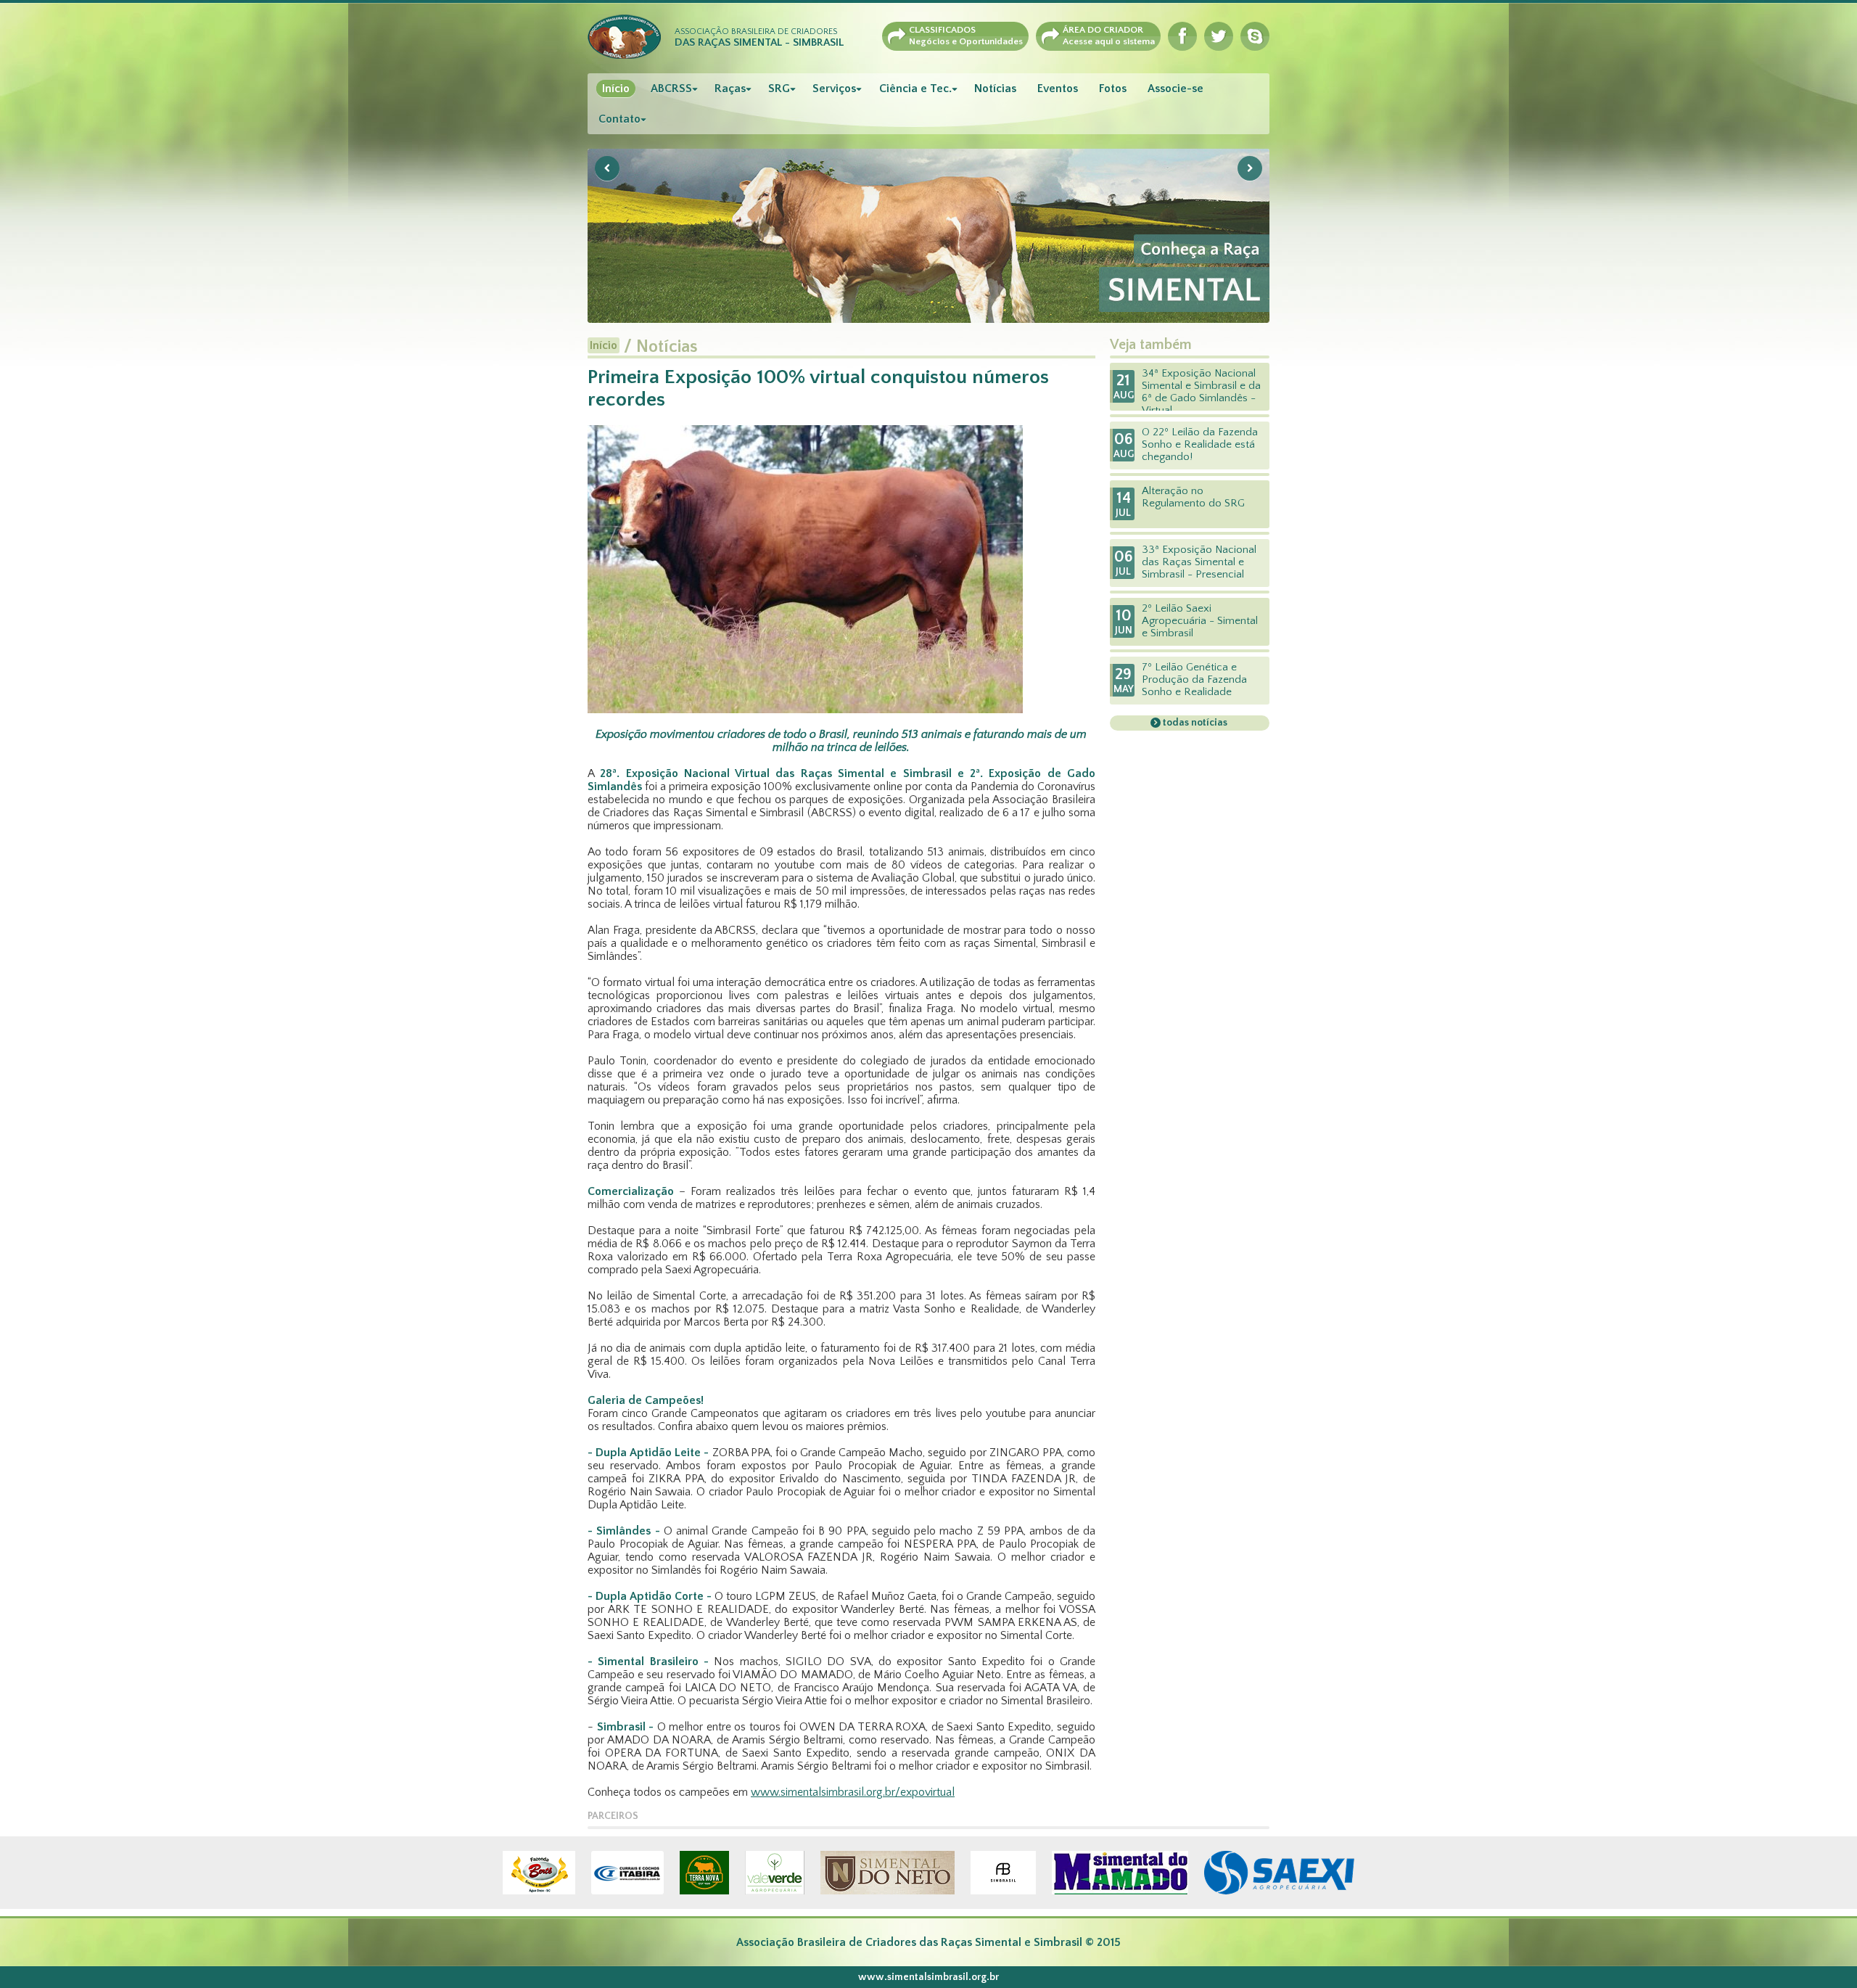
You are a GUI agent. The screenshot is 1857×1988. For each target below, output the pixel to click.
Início (616, 89)
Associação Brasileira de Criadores (759, 38)
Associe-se (1175, 89)
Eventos (1058, 89)
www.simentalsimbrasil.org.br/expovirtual (853, 1792)
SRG (779, 89)
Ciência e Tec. (915, 89)
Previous (607, 168)
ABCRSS (671, 89)
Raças (730, 89)
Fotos (1113, 89)
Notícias (995, 89)
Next (1250, 168)
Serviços (834, 89)
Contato (619, 119)
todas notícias (1194, 723)
